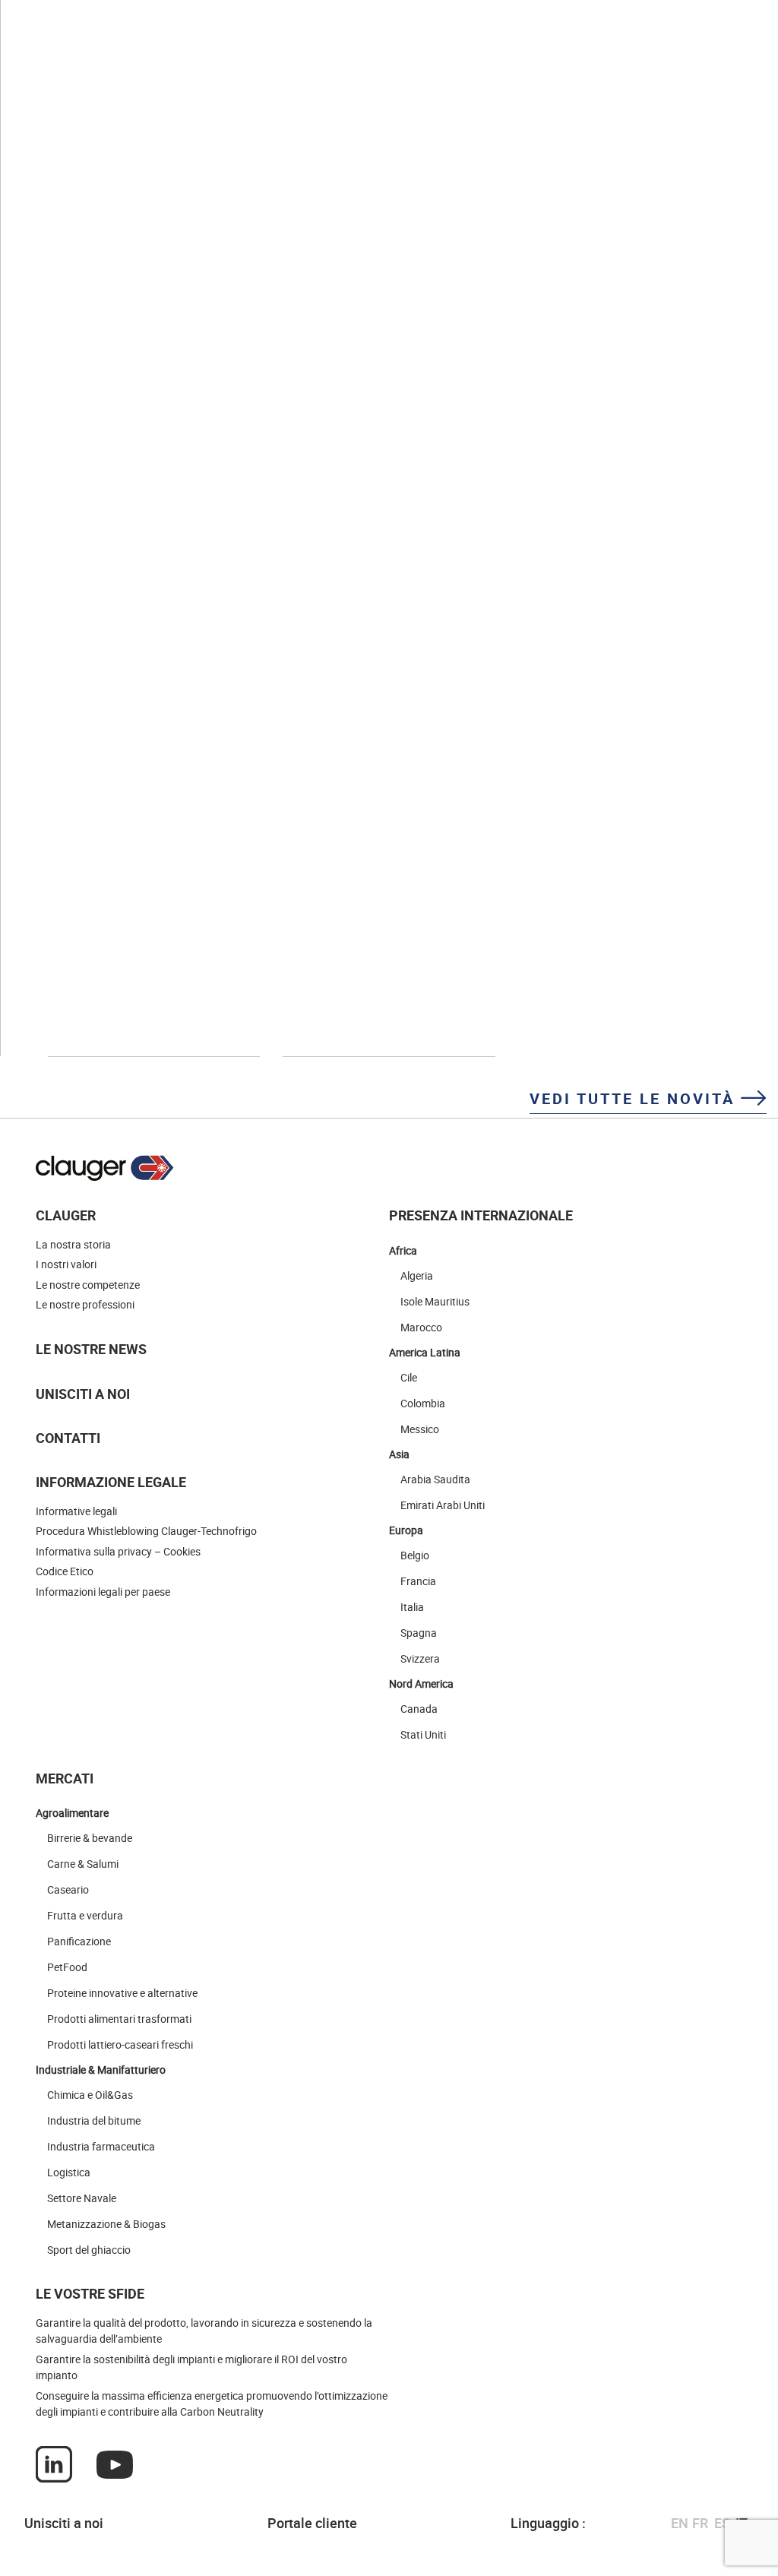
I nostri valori (66, 1264)
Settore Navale (82, 2198)
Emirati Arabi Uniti (443, 1505)
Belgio (415, 1555)
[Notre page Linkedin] (54, 2464)
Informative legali (76, 1511)
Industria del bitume (94, 2120)
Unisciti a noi (83, 1394)
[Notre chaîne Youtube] (115, 2464)
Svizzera (420, 1658)
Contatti (68, 1438)
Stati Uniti (423, 1734)
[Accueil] (105, 1168)
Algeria (417, 1275)
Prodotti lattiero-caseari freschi (120, 2044)
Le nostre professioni (85, 1304)
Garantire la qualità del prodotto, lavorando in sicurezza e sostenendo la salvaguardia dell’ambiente (204, 2331)
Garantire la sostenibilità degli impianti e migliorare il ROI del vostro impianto (191, 2367)
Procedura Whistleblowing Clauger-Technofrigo (146, 1531)
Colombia (423, 1403)
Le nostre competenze (88, 1285)
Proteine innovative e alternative (122, 1993)
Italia (412, 1607)
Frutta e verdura (85, 1915)
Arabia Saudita (435, 1479)
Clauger (66, 1215)
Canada (419, 1709)
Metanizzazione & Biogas (106, 2224)
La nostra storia (73, 1244)
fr (700, 2523)
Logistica (69, 2172)
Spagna (419, 1633)
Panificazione (79, 1941)
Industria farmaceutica (101, 2146)
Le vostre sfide (90, 2293)
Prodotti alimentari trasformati (119, 2019)
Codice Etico (65, 1571)
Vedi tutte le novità (635, 1098)
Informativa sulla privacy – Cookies (118, 1551)
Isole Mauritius (435, 1301)
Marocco (421, 1327)
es (722, 2523)
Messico (420, 1429)
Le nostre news (91, 1349)
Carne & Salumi (83, 1864)
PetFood (67, 1967)
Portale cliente (312, 2523)
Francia (418, 1581)
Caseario (68, 1889)
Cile (409, 1377)
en (680, 2523)
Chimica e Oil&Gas (90, 2095)
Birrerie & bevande (90, 1838)
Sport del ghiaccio (89, 2250)
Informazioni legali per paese (103, 1592)
